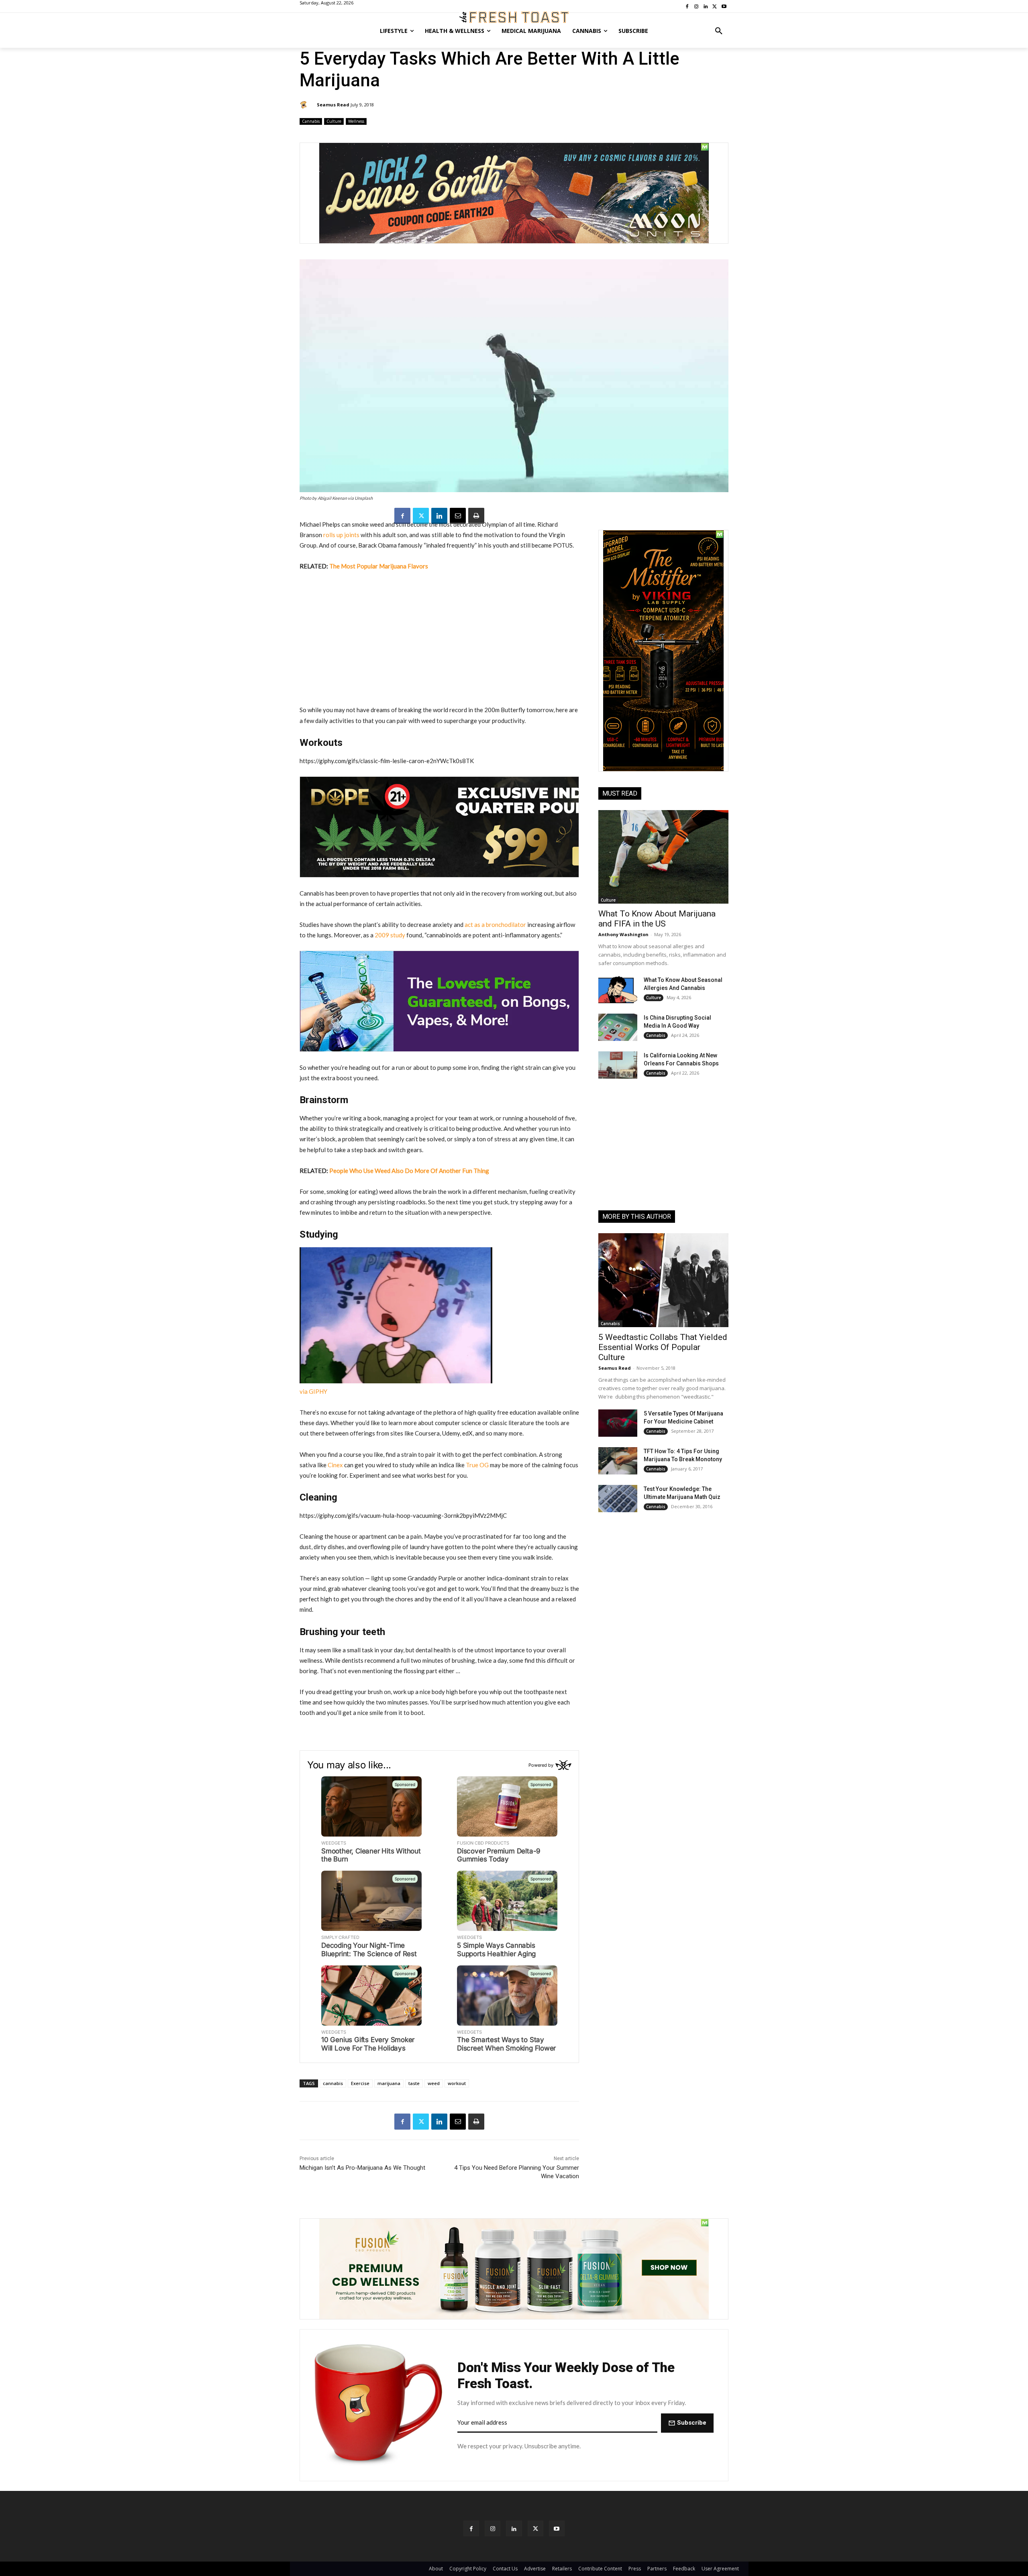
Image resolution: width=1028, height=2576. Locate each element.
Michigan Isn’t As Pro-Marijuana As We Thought (362, 2168)
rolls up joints (341, 535)
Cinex (335, 1465)
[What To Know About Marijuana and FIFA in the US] (663, 857)
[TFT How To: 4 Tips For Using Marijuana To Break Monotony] (618, 1461)
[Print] (476, 516)
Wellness (356, 121)
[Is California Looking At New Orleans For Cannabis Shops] (618, 1065)
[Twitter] (421, 516)
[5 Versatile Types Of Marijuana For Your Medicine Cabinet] (618, 1423)
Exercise (360, 2083)
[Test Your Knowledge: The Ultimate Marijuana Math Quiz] (618, 1499)
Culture (334, 121)
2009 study (389, 935)
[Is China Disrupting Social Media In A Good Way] (618, 1027)
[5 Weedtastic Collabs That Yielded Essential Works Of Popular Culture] (663, 1280)
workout (457, 2083)
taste (414, 2083)
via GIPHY (313, 1391)
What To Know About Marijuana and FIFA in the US (657, 919)
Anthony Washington (623, 934)
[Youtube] (557, 2528)
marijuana (389, 2083)
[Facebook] (402, 516)
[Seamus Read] (305, 105)
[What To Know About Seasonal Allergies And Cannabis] (618, 990)
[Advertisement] (439, 638)
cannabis (333, 2083)
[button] (719, 31)
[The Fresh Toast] (514, 17)
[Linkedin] (439, 516)
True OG (477, 1465)
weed (434, 2083)
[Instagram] (493, 2528)
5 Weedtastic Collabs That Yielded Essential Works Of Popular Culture (663, 1347)
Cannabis (311, 121)
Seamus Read (333, 105)
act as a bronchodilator (495, 925)
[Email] (458, 516)
